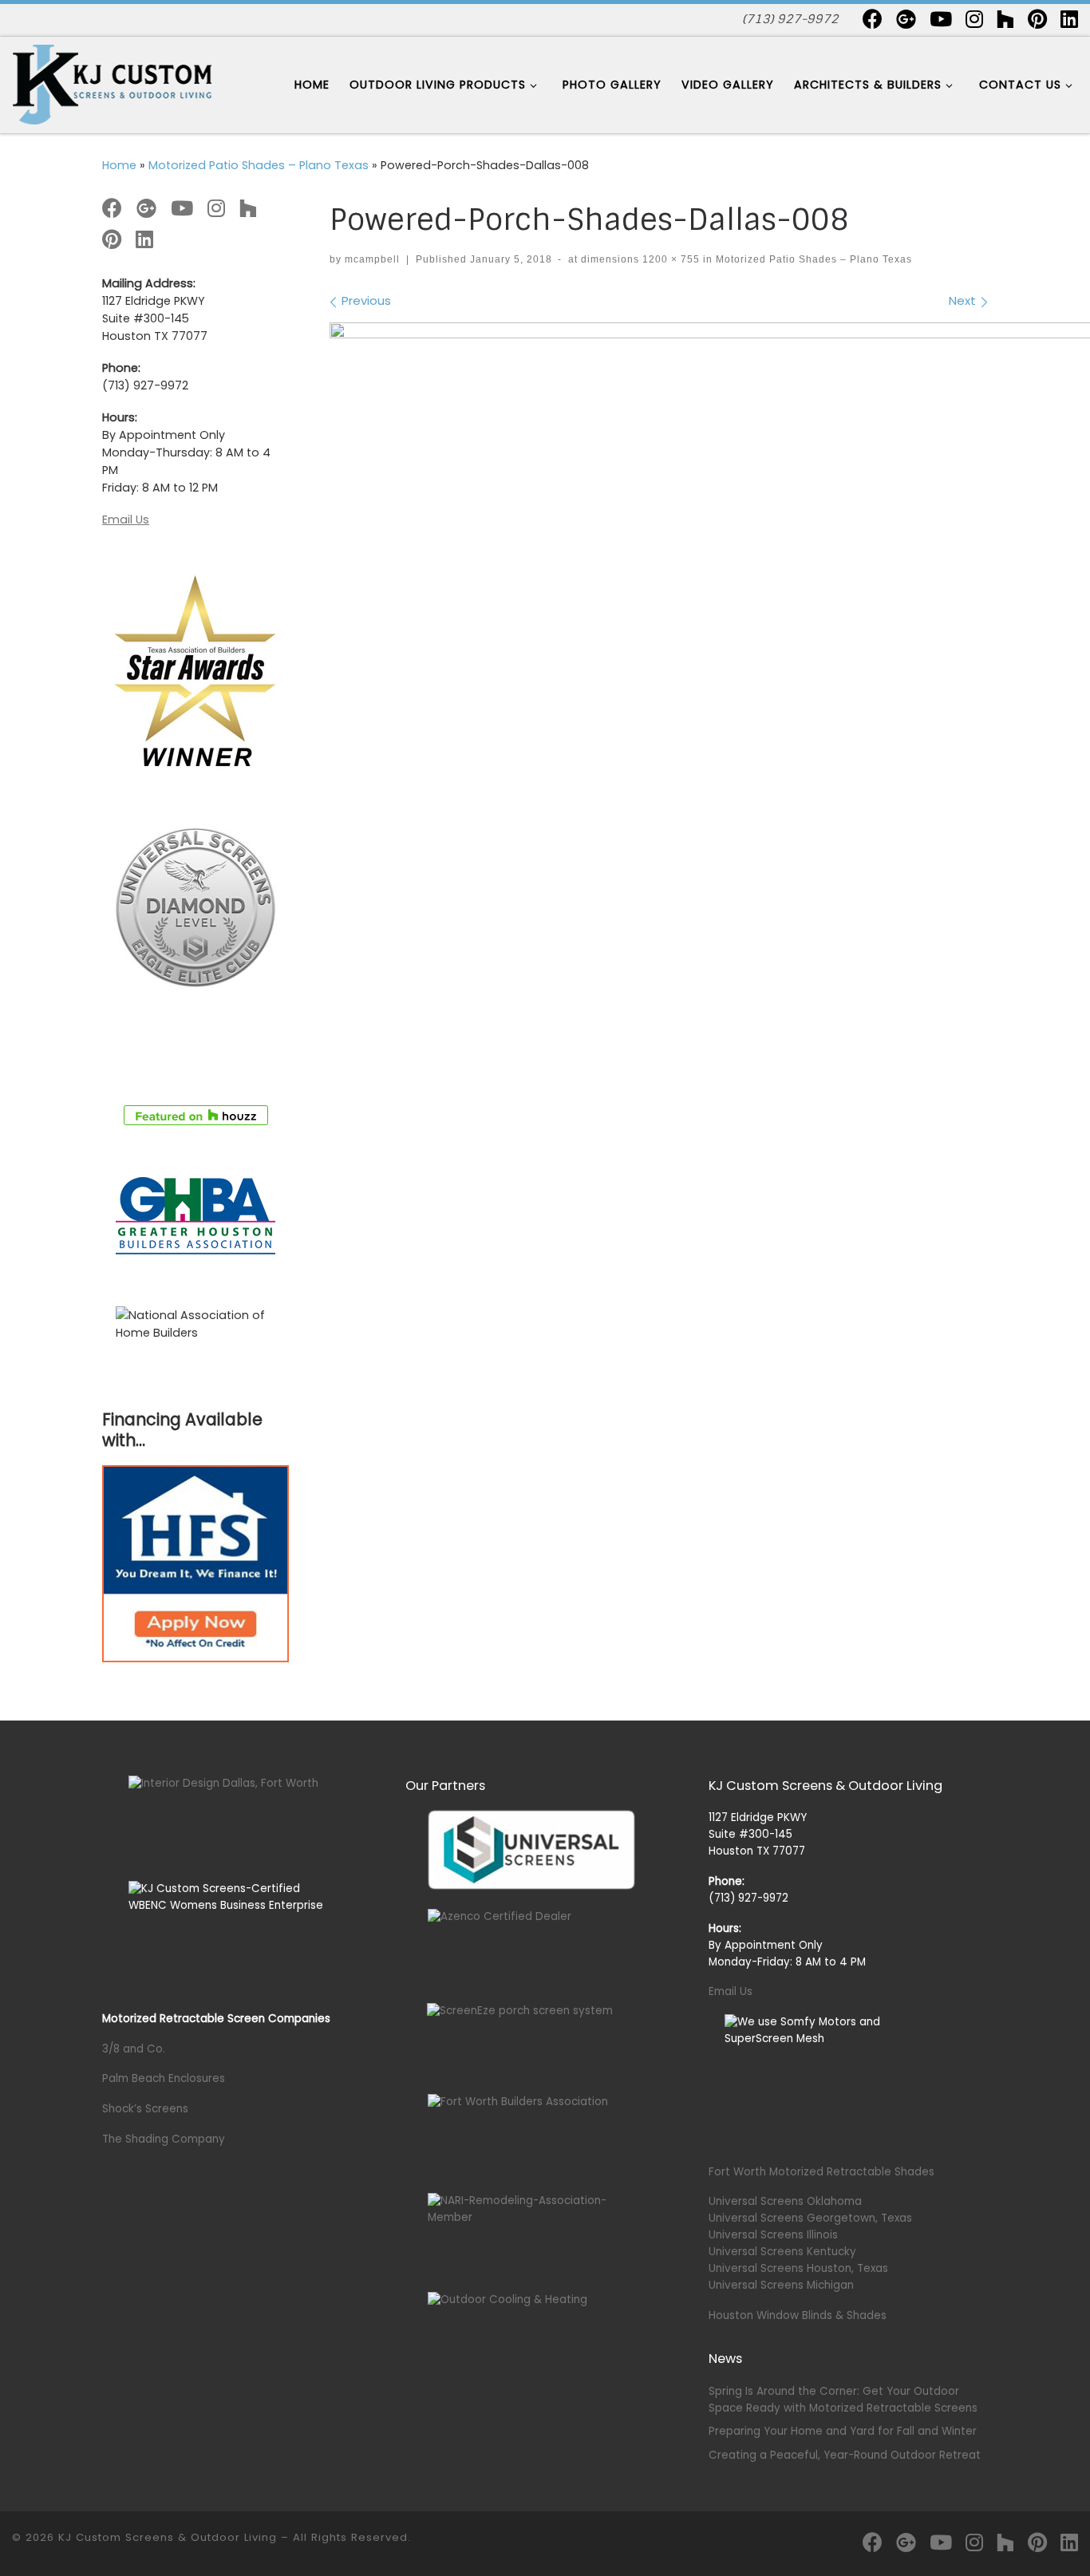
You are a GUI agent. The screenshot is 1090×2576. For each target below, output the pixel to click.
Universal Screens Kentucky (782, 2252)
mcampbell (372, 259)
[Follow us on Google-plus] (906, 19)
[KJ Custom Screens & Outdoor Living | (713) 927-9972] (112, 83)
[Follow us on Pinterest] (1037, 19)
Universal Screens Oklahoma (785, 2201)
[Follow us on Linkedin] (1069, 19)
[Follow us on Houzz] (1005, 19)
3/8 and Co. (134, 2049)
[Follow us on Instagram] (974, 19)
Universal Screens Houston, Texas (798, 2268)
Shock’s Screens (145, 2109)
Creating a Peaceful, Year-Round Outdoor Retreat (845, 2455)
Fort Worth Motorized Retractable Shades (821, 2172)
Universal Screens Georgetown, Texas (810, 2218)
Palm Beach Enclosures (164, 2078)
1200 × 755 (669, 259)
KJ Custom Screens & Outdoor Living (168, 2537)
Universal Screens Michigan (781, 2285)
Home (119, 165)
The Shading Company (164, 2139)
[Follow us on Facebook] (873, 19)
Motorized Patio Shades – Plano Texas (259, 165)
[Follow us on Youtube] (941, 19)
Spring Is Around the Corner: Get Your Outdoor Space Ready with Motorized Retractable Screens (843, 2400)
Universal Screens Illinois (773, 2235)
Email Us (126, 520)
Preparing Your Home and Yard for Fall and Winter (843, 2431)
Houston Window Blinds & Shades (798, 2315)
